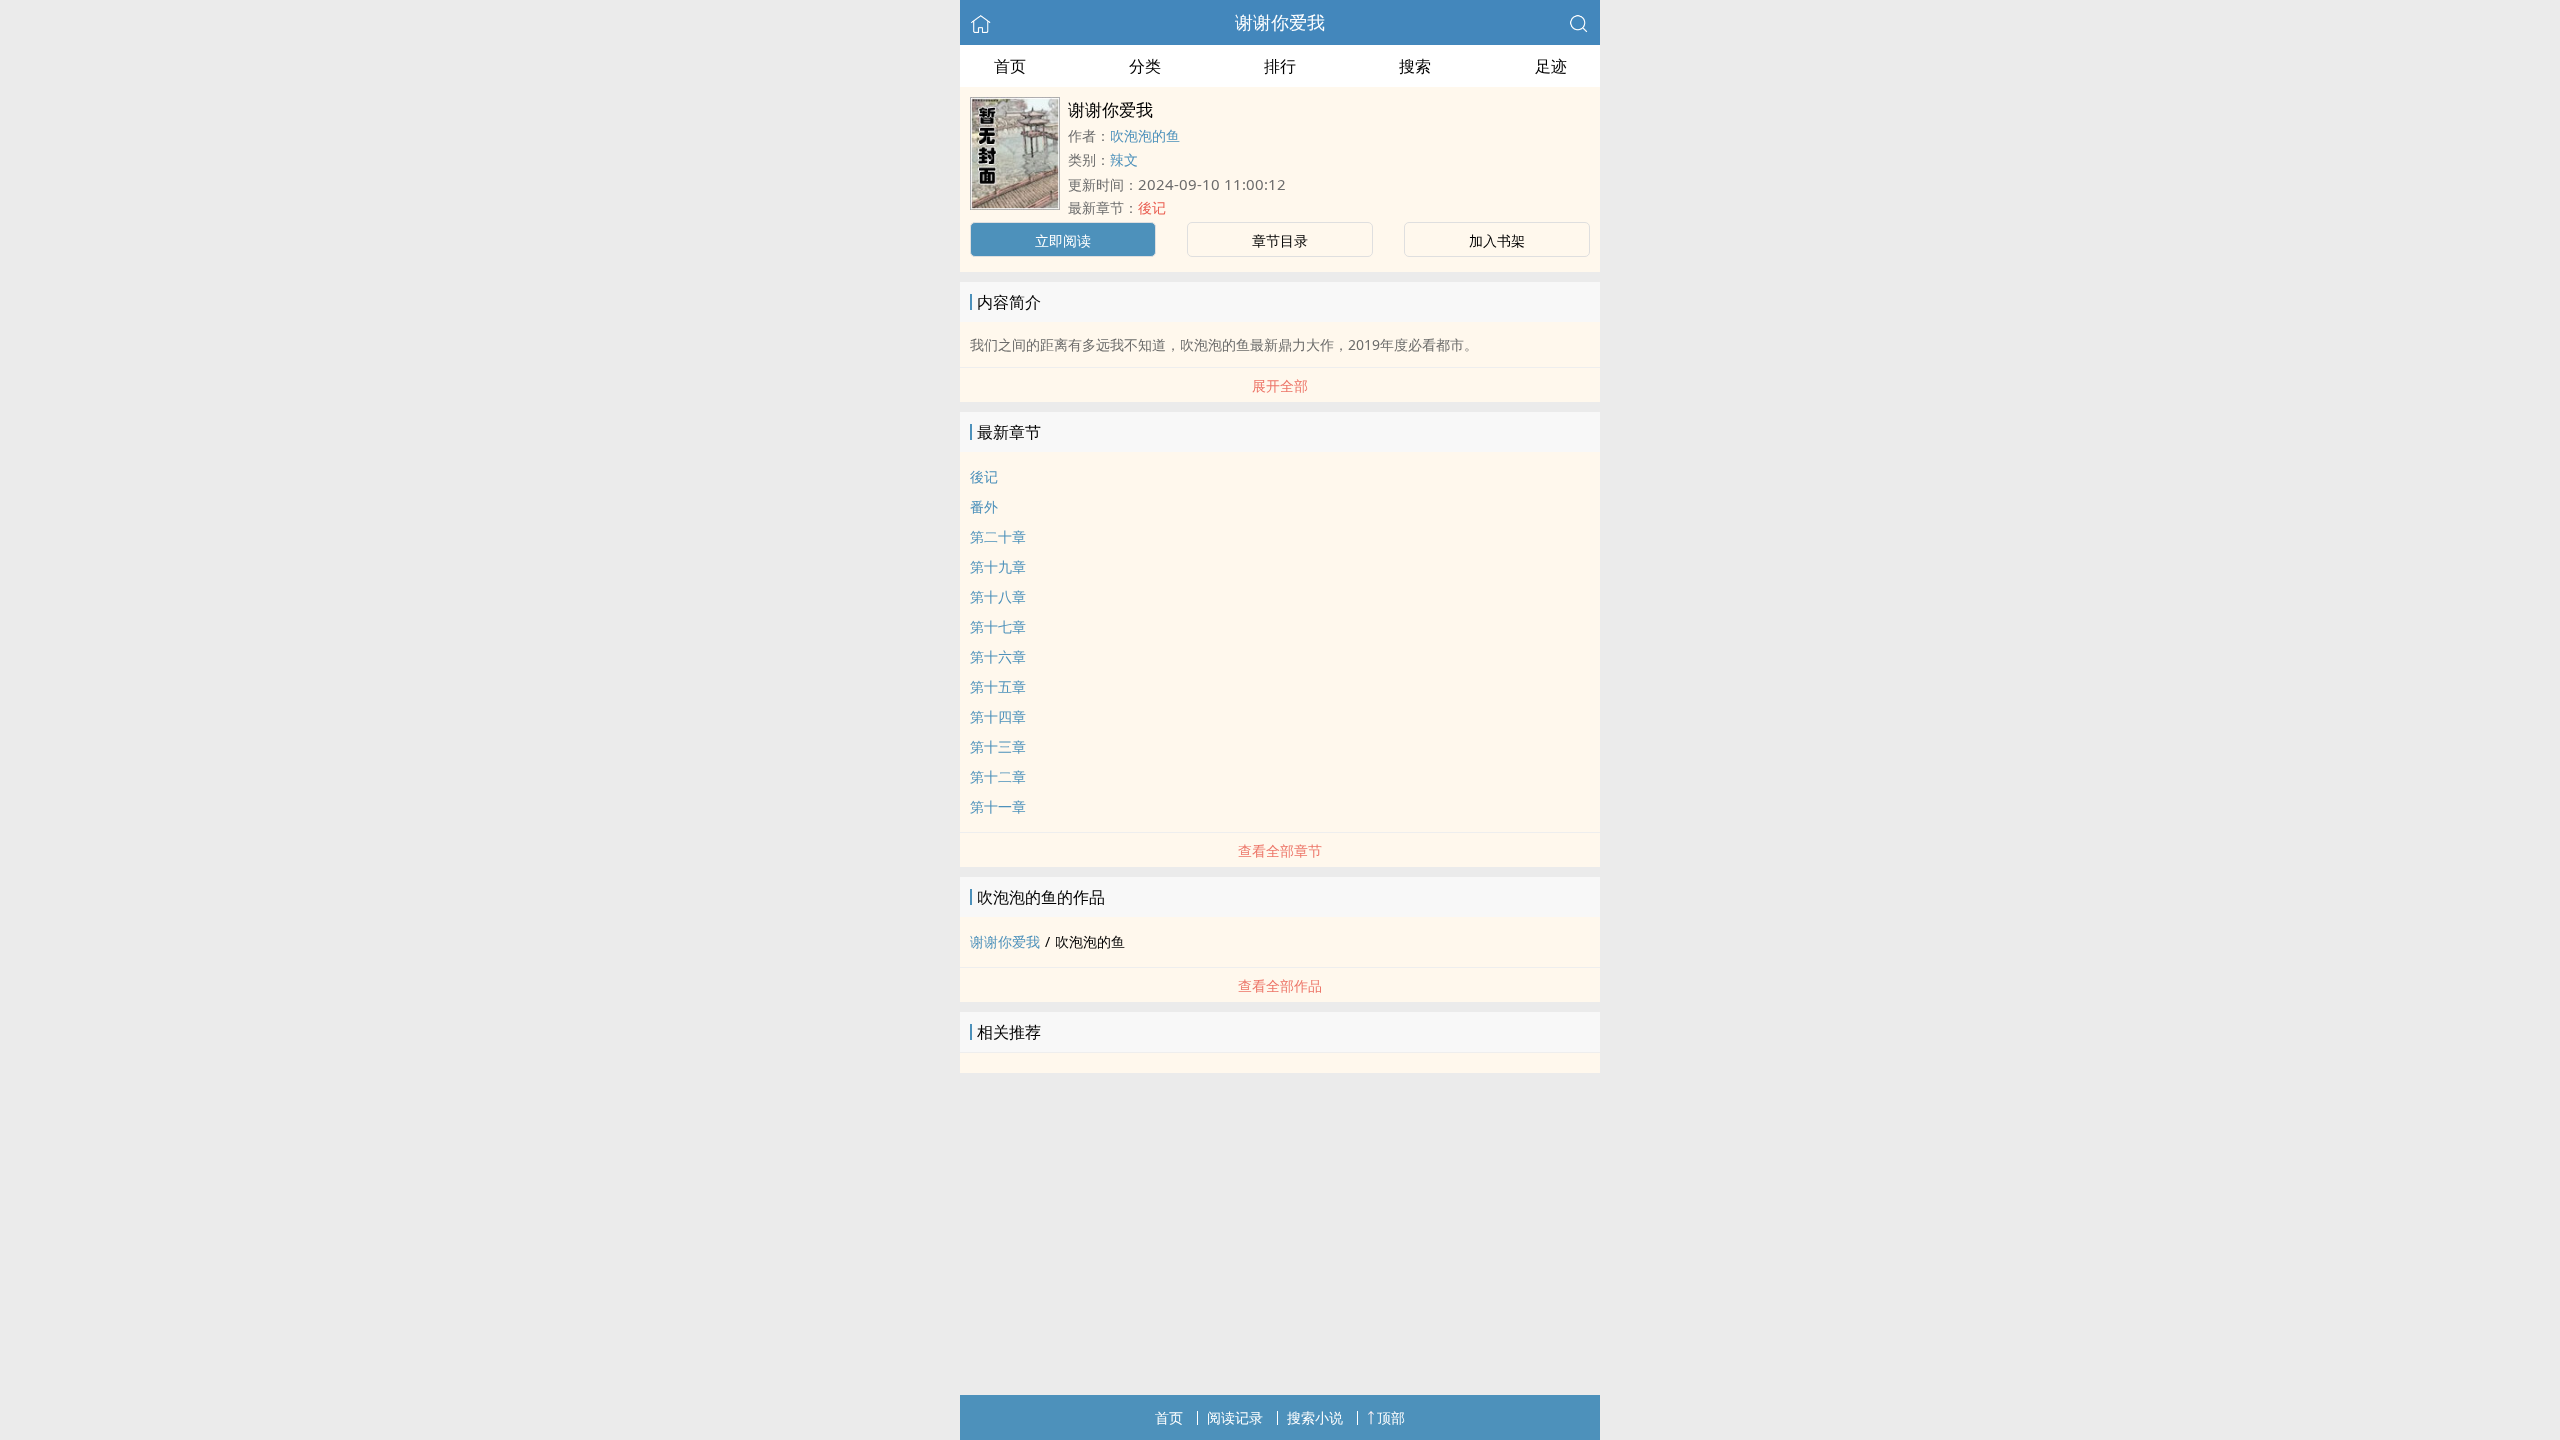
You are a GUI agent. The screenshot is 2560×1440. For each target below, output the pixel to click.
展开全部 (1280, 385)
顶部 (1391, 1417)
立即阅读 (1063, 240)
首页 (1010, 66)
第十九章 (998, 566)
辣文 (1124, 159)
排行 (1280, 66)
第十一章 (998, 806)
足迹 (1551, 66)
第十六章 (998, 656)
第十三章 (998, 746)
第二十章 (998, 536)
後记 (1152, 207)
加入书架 (1497, 240)
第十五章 (998, 686)
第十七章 (998, 626)
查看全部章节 (1280, 850)
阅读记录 (1235, 1417)
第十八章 (998, 596)
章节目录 (1280, 240)
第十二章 (998, 776)
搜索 (1415, 66)
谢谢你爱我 (1280, 22)
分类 (1145, 66)
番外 (984, 506)
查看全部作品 (1280, 985)
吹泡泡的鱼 (1145, 135)
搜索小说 (1315, 1417)
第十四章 (998, 716)
